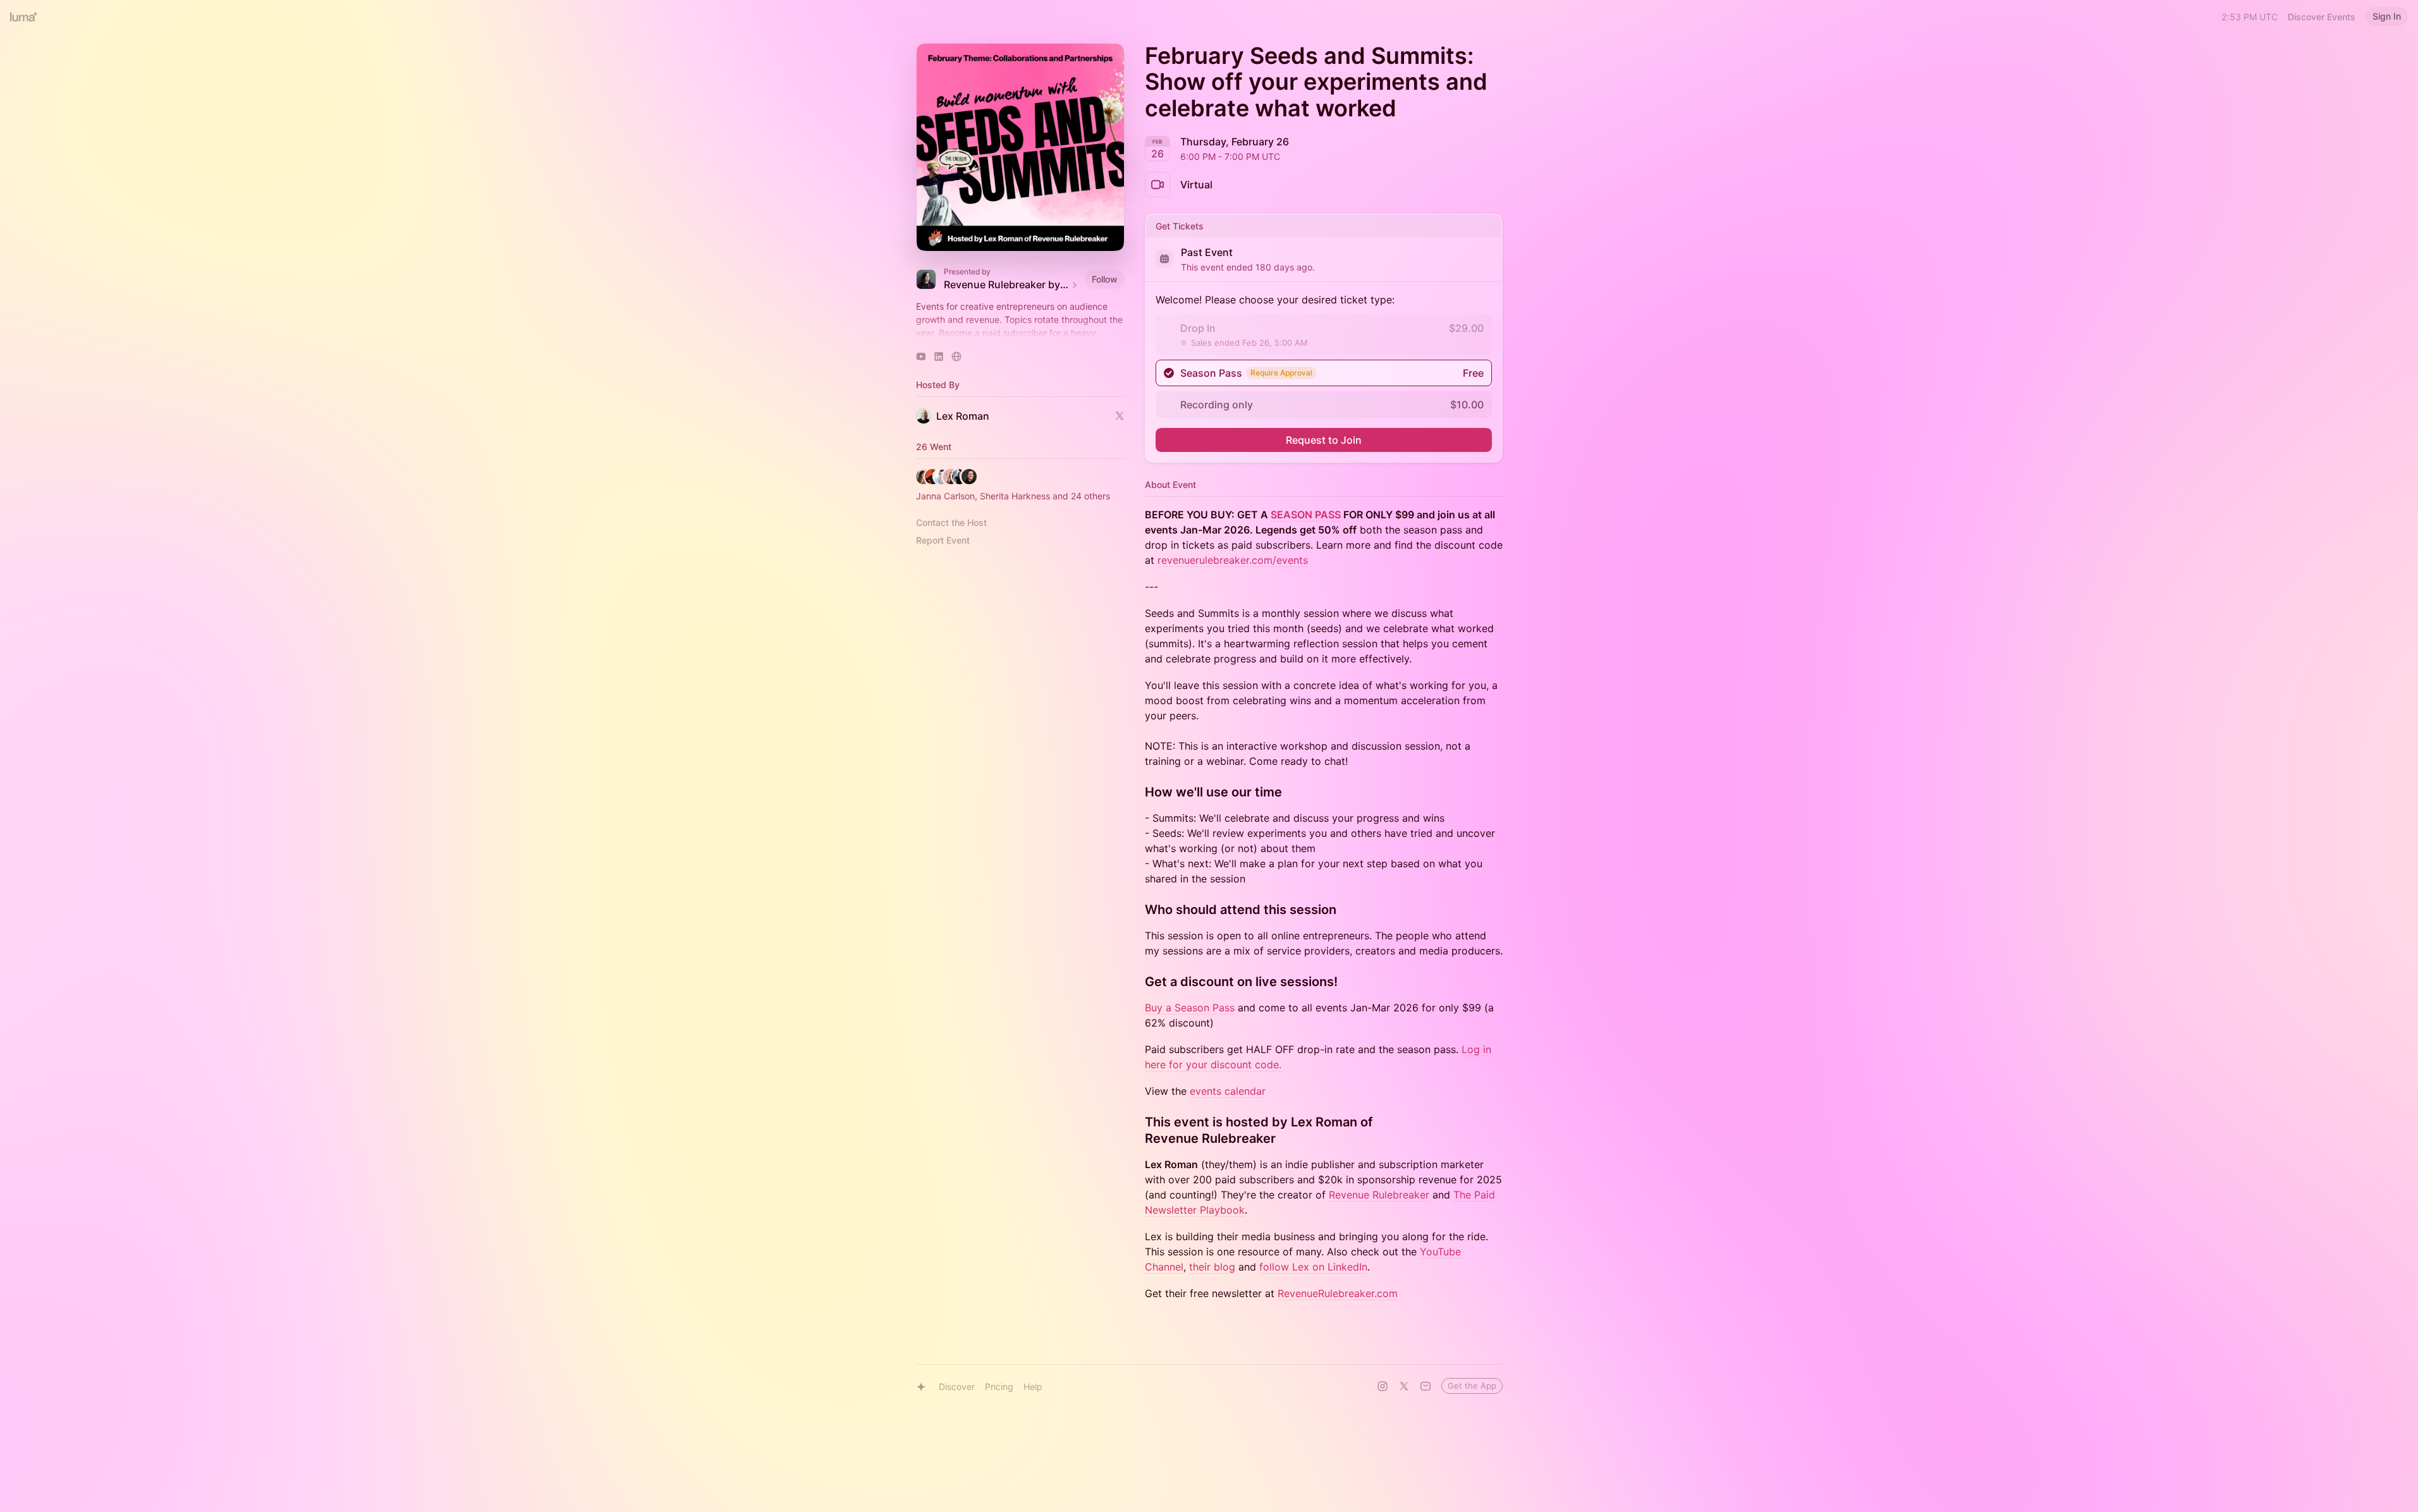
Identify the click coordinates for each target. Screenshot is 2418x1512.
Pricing (999, 1387)
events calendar (1228, 1091)
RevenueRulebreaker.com (1338, 1293)
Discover (957, 1387)
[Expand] (1020, 333)
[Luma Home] (24, 16)
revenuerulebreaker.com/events (1233, 560)
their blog (1212, 1267)
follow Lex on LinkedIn (1313, 1267)
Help (1033, 1387)
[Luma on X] (1404, 1386)
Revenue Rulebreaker (1379, 1195)
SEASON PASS (1306, 515)
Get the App (1472, 1386)
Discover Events (2322, 17)
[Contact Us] (1426, 1386)
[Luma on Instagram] (1383, 1386)
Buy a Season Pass (1190, 1008)
